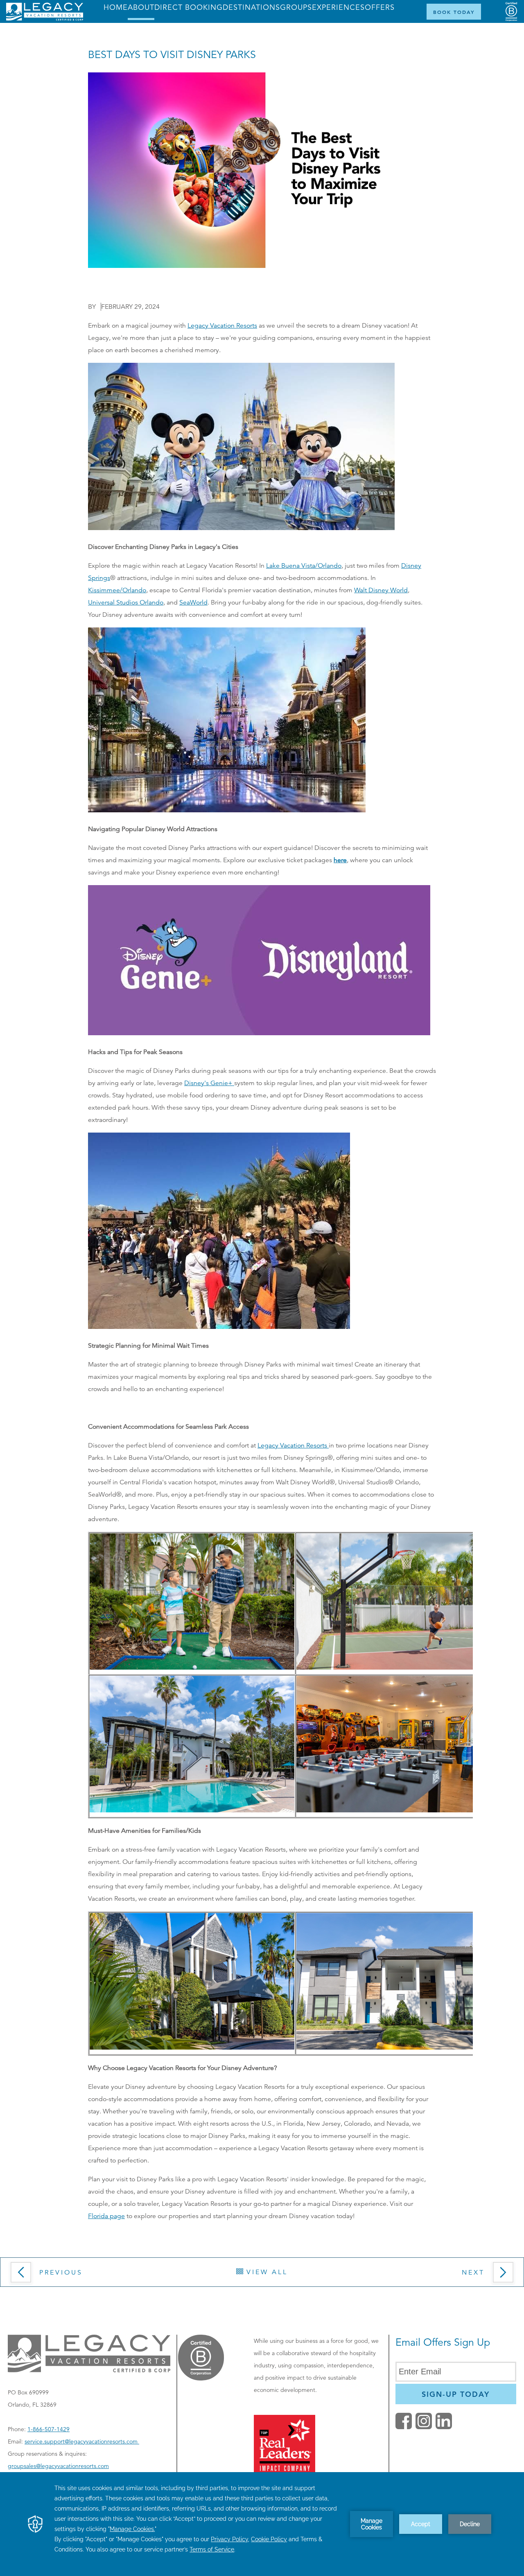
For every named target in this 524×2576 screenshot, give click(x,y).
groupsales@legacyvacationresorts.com (58, 2466)
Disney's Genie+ (209, 1083)
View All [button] (265, 2272)
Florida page (106, 2216)
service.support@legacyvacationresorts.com (82, 2441)
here (340, 860)
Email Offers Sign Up (443, 2342)
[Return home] (45, 19)
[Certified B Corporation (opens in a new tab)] (511, 12)
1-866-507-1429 (49, 2429)
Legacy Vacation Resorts (222, 326)
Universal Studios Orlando (126, 602)
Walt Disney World (381, 590)
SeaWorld (193, 602)
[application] (262, 2524)
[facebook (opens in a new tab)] (404, 2427)
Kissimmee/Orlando (117, 590)
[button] (78, 2275)
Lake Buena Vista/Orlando (304, 566)
